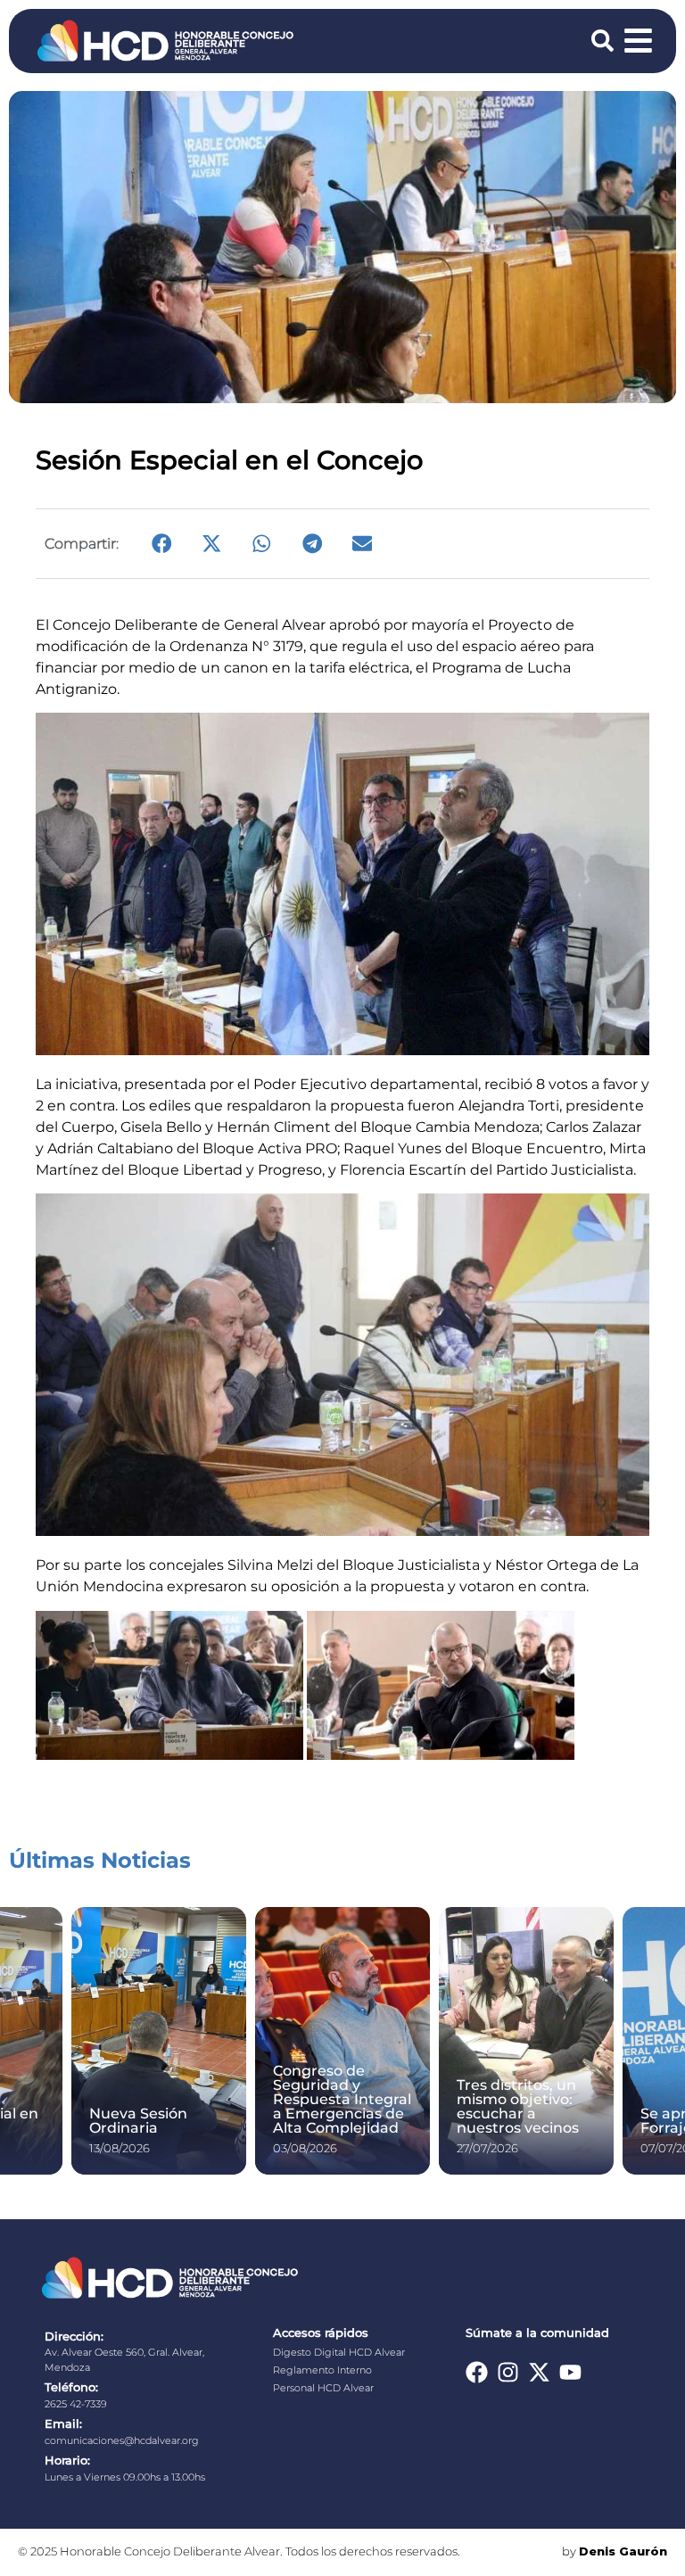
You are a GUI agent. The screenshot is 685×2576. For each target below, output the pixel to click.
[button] (161, 543)
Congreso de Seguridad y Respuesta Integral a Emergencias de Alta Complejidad (342, 2099)
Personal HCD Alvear (323, 2388)
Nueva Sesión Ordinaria (138, 2121)
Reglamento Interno (322, 2370)
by (615, 2551)
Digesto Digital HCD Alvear (339, 2352)
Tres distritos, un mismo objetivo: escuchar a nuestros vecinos (518, 2106)
